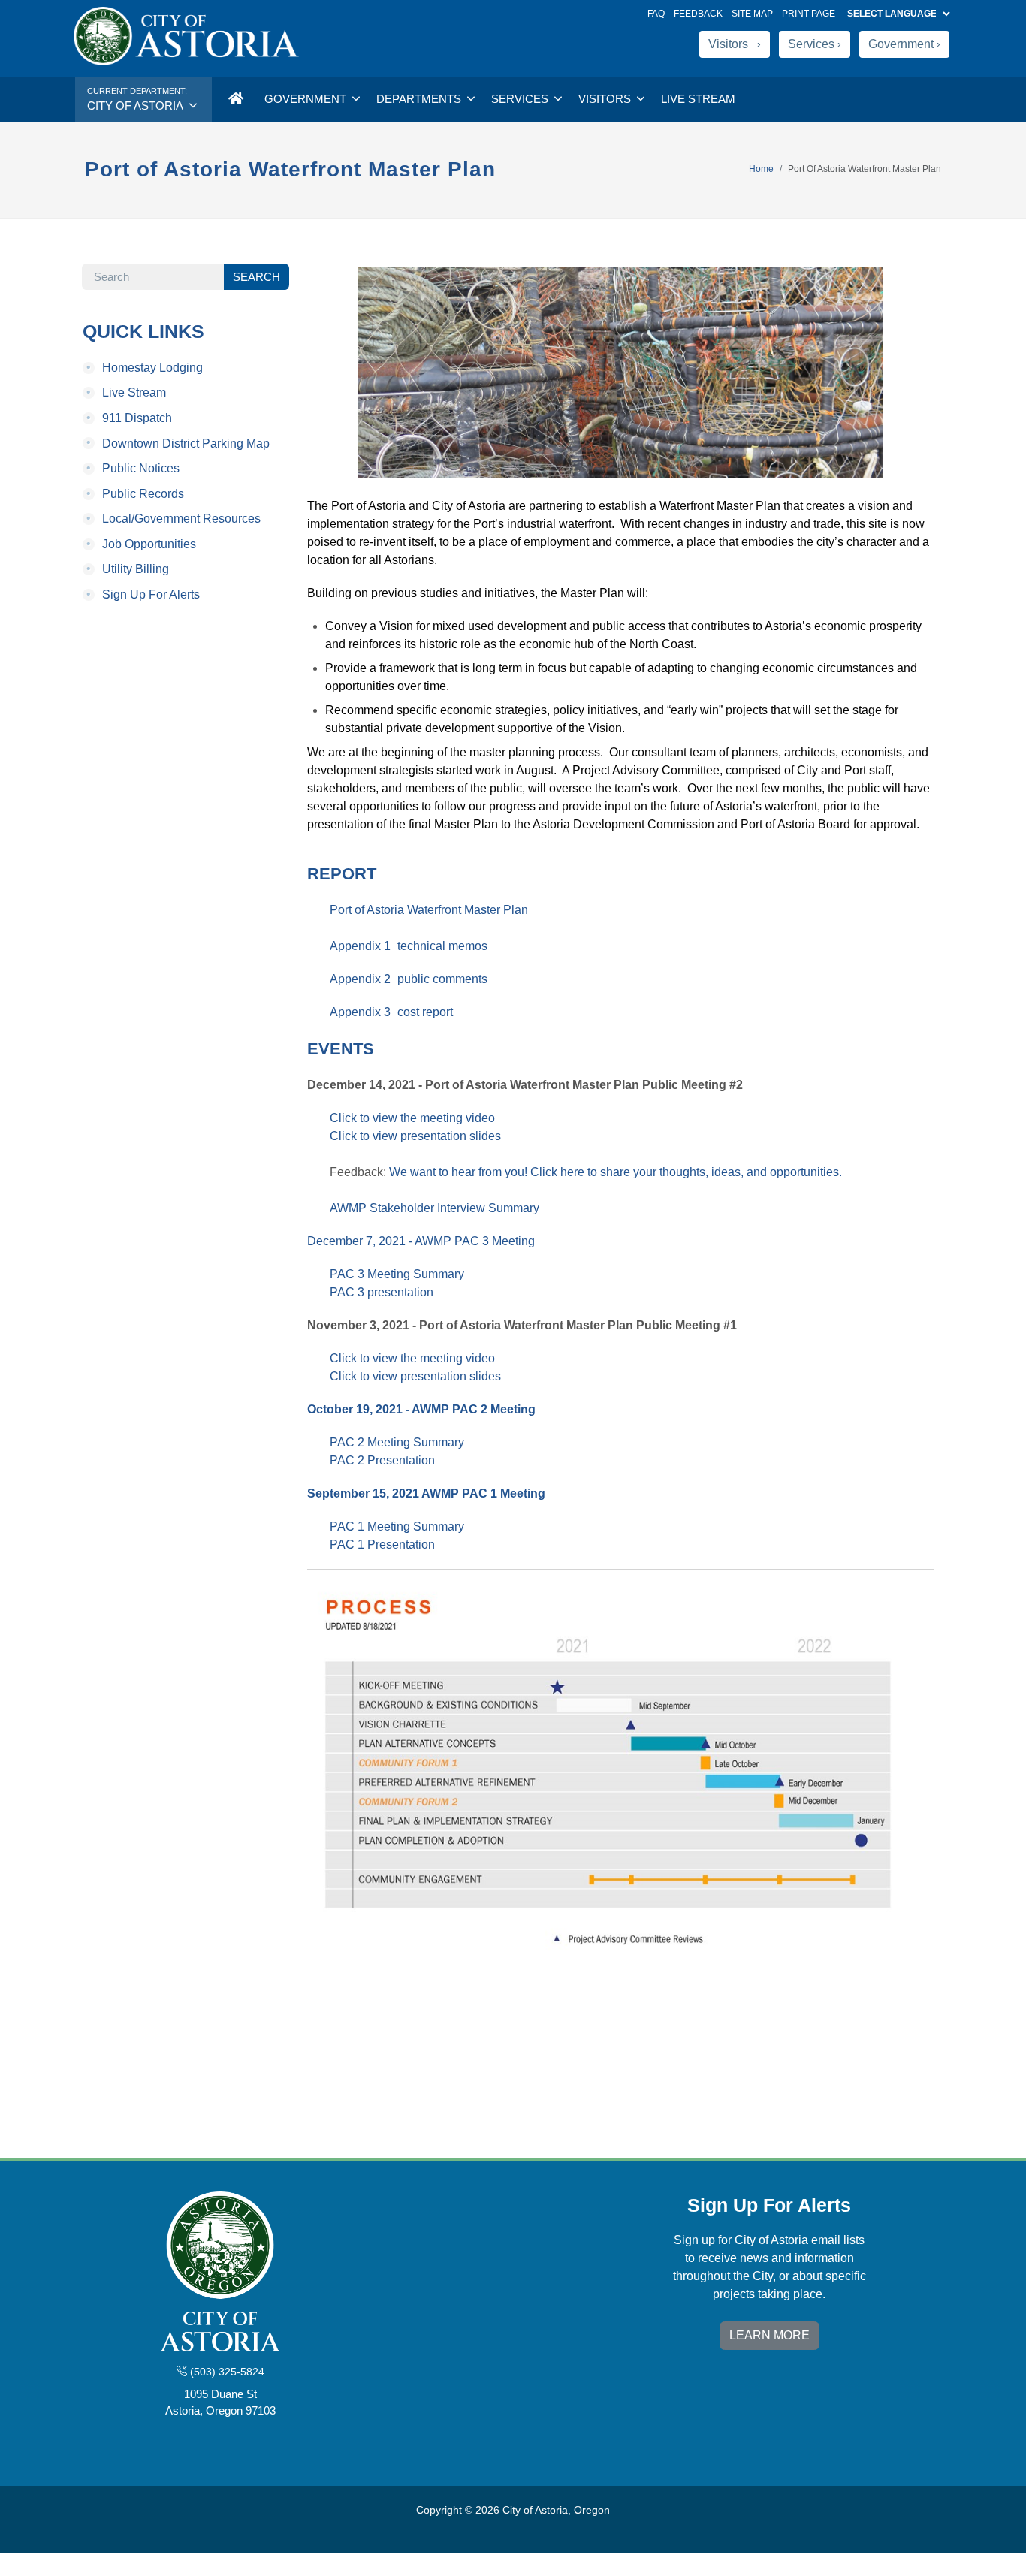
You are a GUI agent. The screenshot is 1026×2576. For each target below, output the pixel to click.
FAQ (656, 14)
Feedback (698, 14)
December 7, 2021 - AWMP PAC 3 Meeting (421, 1241)
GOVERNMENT (307, 99)
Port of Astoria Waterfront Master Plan (429, 910)
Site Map (752, 14)
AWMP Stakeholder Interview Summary (435, 1208)
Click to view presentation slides (415, 1136)
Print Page (809, 14)
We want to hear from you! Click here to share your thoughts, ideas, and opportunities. (616, 1172)
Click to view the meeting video (412, 1118)
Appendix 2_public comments (409, 979)
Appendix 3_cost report (391, 1012)
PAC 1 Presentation (382, 1544)
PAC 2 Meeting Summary (397, 1442)
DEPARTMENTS (420, 99)
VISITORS (606, 99)
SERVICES (521, 99)
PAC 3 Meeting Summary (397, 1274)
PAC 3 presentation (382, 1292)
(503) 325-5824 (226, 2372)
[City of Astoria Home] (235, 99)
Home (761, 169)
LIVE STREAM (698, 99)
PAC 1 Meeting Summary (397, 1526)
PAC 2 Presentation (382, 1460)
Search (256, 277)
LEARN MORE (769, 2335)
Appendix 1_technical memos (409, 946)
